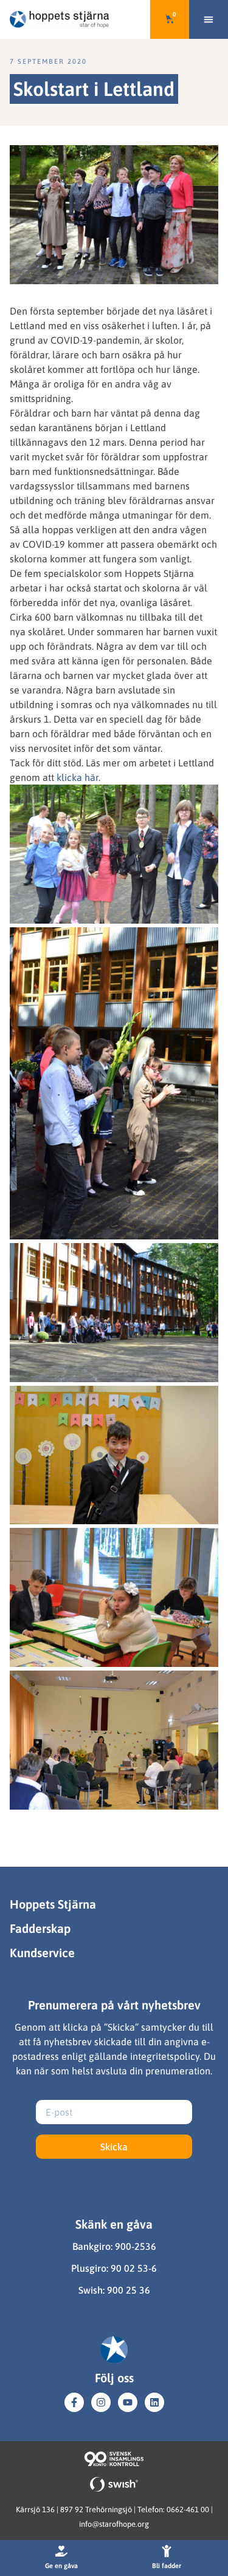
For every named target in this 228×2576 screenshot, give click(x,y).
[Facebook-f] (74, 2402)
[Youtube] (128, 2402)
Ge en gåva (61, 2566)
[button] (209, 19)
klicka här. (78, 777)
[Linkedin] (154, 2402)
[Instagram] (101, 2402)
